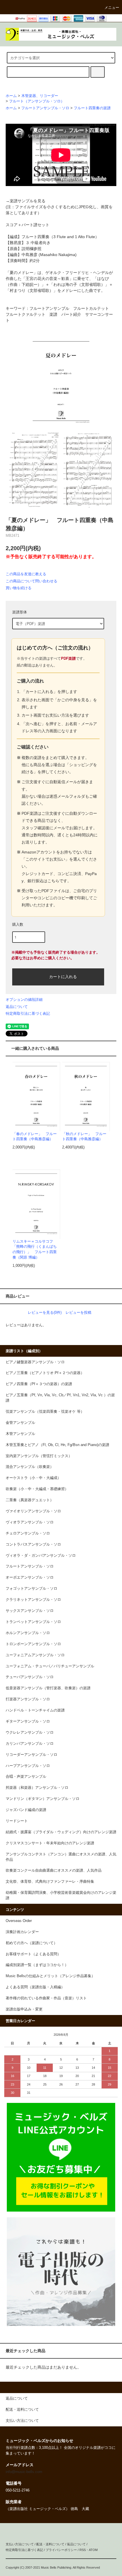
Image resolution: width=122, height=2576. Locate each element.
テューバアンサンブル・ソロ (30, 1677)
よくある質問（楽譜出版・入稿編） (35, 1987)
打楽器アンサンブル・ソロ (28, 1699)
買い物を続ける (19, 588)
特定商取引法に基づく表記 (28, 1013)
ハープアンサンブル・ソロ (28, 1766)
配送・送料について (50, 2544)
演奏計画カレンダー (22, 1932)
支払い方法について (20, 2544)
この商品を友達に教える (26, 574)
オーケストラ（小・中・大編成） (33, 1478)
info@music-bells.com (24, 2472)
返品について (17, 1007)
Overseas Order (19, 1921)
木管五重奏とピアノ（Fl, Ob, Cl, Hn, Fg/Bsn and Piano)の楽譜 (57, 1445)
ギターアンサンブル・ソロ (28, 1721)
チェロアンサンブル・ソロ (28, 1533)
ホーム (11, 96)
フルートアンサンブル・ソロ (45, 108)
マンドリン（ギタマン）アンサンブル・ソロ (43, 1799)
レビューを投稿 (78, 1312)
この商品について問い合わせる (31, 581)
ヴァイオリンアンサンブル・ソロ (33, 1511)
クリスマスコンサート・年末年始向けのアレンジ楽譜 (50, 1843)
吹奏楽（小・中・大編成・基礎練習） (37, 1489)
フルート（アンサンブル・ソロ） (37, 101)
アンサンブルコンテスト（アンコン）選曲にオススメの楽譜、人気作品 (61, 1857)
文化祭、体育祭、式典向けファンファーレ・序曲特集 (50, 1882)
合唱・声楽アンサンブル (26, 1777)
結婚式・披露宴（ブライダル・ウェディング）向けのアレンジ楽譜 (61, 1832)
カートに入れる (63, 976)
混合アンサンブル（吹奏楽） (30, 1467)
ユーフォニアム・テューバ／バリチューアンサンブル (50, 1666)
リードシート (17, 1821)
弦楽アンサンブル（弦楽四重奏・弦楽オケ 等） (45, 1412)
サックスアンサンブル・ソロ (30, 1611)
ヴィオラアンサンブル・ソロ (30, 1522)
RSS (83, 2550)
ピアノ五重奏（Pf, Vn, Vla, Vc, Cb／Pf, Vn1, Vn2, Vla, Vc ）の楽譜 (60, 1398)
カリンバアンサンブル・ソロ (30, 1744)
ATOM (93, 2550)
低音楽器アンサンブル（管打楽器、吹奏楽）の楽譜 (48, 1688)
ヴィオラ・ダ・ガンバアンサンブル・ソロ (41, 1556)
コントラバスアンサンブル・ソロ (33, 1544)
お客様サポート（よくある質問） (33, 1954)
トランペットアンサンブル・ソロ (33, 1622)
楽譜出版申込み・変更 (24, 2009)
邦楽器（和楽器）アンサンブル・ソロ (37, 1788)
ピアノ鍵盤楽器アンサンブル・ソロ (35, 1362)
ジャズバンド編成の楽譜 (26, 1810)
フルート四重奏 (35, 237)
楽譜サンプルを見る (28, 201)
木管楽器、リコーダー (40, 96)
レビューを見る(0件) (45, 1312)
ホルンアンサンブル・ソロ (28, 1633)
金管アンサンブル (20, 1423)
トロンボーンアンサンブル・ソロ (33, 1644)
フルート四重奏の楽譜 (92, 108)
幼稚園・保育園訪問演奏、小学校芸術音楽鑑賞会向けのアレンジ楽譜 (61, 1895)
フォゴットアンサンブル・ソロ (31, 1589)
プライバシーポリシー (61, 2550)
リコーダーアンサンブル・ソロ (31, 1755)
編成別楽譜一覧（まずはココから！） (37, 1965)
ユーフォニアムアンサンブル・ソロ (35, 1655)
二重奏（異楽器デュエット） (30, 1500)
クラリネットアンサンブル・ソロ (33, 1600)
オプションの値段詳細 (24, 1000)
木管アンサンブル (20, 1434)
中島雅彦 (30, 255)
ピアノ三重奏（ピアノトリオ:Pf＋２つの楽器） (45, 1373)
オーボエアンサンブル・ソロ (30, 1577)
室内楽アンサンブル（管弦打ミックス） (39, 1456)
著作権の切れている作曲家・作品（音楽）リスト (46, 1998)
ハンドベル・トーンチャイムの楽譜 (35, 1710)
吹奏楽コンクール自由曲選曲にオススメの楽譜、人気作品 (54, 1870)
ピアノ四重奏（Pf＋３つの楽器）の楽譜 (39, 1384)
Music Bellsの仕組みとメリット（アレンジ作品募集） (50, 1976)
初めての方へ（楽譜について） (31, 1943)
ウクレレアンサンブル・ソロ (30, 1733)
